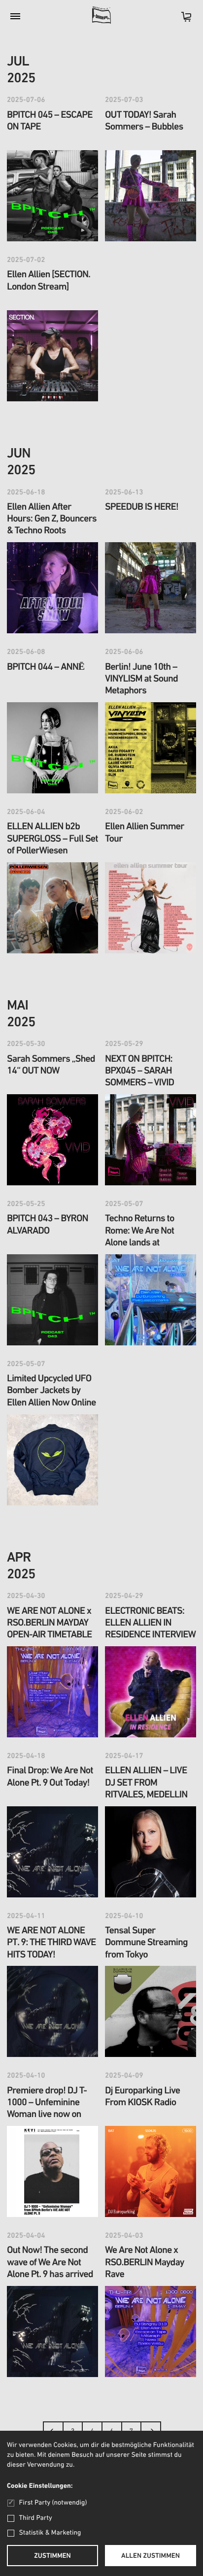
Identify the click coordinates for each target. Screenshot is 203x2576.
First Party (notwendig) (53, 2503)
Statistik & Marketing (50, 2533)
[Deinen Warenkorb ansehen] (181, 20)
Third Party (36, 2518)
